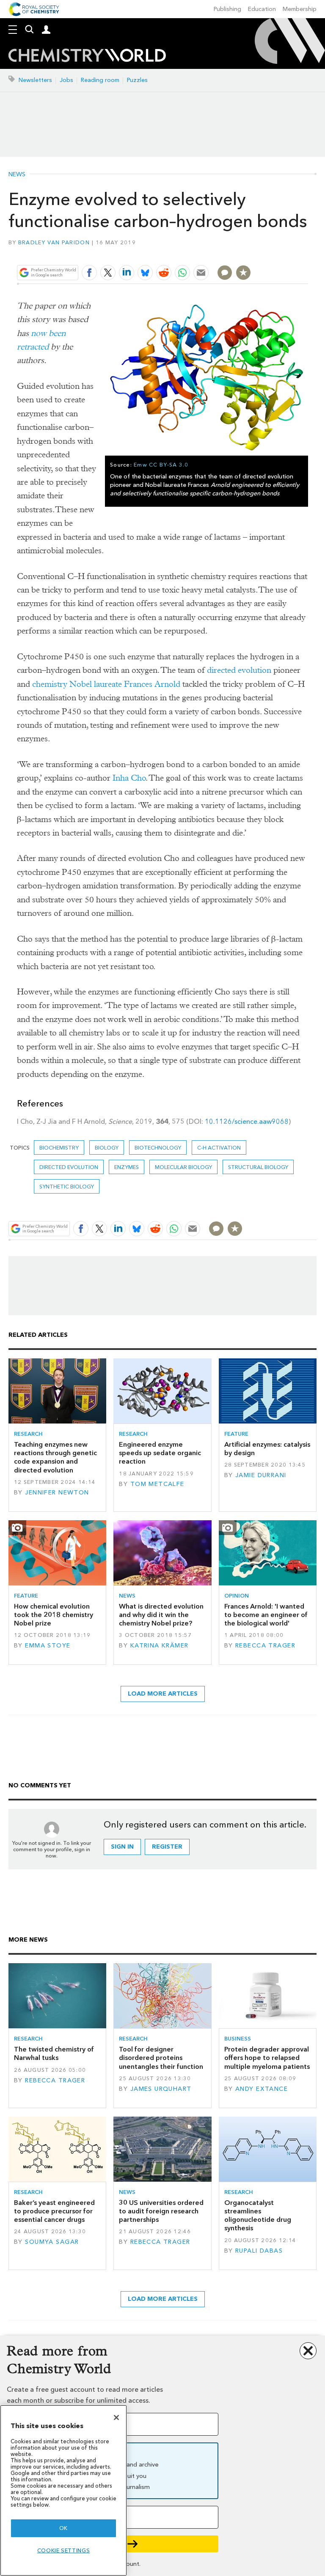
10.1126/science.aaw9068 (247, 1121)
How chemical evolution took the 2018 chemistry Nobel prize (54, 1615)
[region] (63, 2490)
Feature (236, 1434)
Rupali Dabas (259, 2251)
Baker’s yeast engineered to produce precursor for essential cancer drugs (54, 2211)
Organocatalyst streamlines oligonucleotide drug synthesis (258, 2215)
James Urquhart (161, 2089)
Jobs (66, 80)
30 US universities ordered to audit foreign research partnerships (161, 2211)
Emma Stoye (48, 1646)
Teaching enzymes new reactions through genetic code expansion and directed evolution (55, 1457)
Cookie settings (64, 2550)
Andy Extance (262, 2089)
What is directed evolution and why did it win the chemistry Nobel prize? (161, 1615)
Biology (107, 1148)
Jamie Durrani (261, 1475)
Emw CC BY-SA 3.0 (161, 465)
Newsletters (35, 80)
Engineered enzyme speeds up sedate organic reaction (160, 1453)
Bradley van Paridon (54, 242)
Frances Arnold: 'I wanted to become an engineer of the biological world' (266, 1615)
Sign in (122, 1847)
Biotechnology (158, 1148)
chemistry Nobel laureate (77, 684)
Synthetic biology (67, 1187)
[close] (307, 253)
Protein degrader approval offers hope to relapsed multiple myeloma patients (267, 2058)
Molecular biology (183, 1167)
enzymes (127, 1167)
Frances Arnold (152, 684)
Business (238, 2039)
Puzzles (137, 80)
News (17, 175)
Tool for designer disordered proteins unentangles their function (161, 2058)
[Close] (116, 2418)
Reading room (100, 80)
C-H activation (219, 1148)
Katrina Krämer (160, 1646)
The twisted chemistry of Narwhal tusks (54, 2053)
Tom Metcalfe (157, 1484)
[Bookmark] (243, 273)
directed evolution (239, 670)
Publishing (227, 9)
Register (167, 1847)
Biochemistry (59, 1148)
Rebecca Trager (265, 1646)
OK (63, 2528)
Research (28, 1434)
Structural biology (258, 1167)
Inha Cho (129, 778)
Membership (300, 9)
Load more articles (163, 1694)
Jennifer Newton (57, 1493)
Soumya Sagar (52, 2242)
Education (262, 9)
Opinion (237, 1596)
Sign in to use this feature (267, 253)
